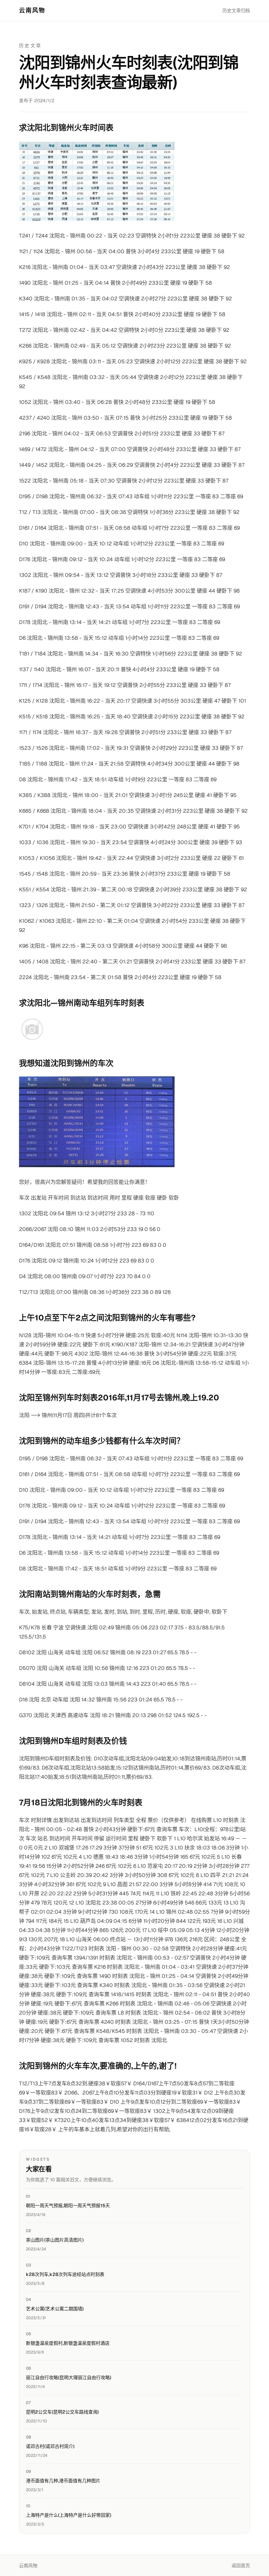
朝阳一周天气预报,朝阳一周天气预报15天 (68, 2206)
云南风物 (32, 10)
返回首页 (241, 2566)
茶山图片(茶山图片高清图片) (55, 2240)
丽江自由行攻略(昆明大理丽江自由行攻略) (69, 2377)
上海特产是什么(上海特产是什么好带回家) (69, 2515)
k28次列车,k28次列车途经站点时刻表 (65, 2274)
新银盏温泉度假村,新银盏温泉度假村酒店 (68, 2343)
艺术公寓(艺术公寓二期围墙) (55, 2309)
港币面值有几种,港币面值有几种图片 (63, 2481)
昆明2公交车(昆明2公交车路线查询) (62, 2412)
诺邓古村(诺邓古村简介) (50, 2446)
